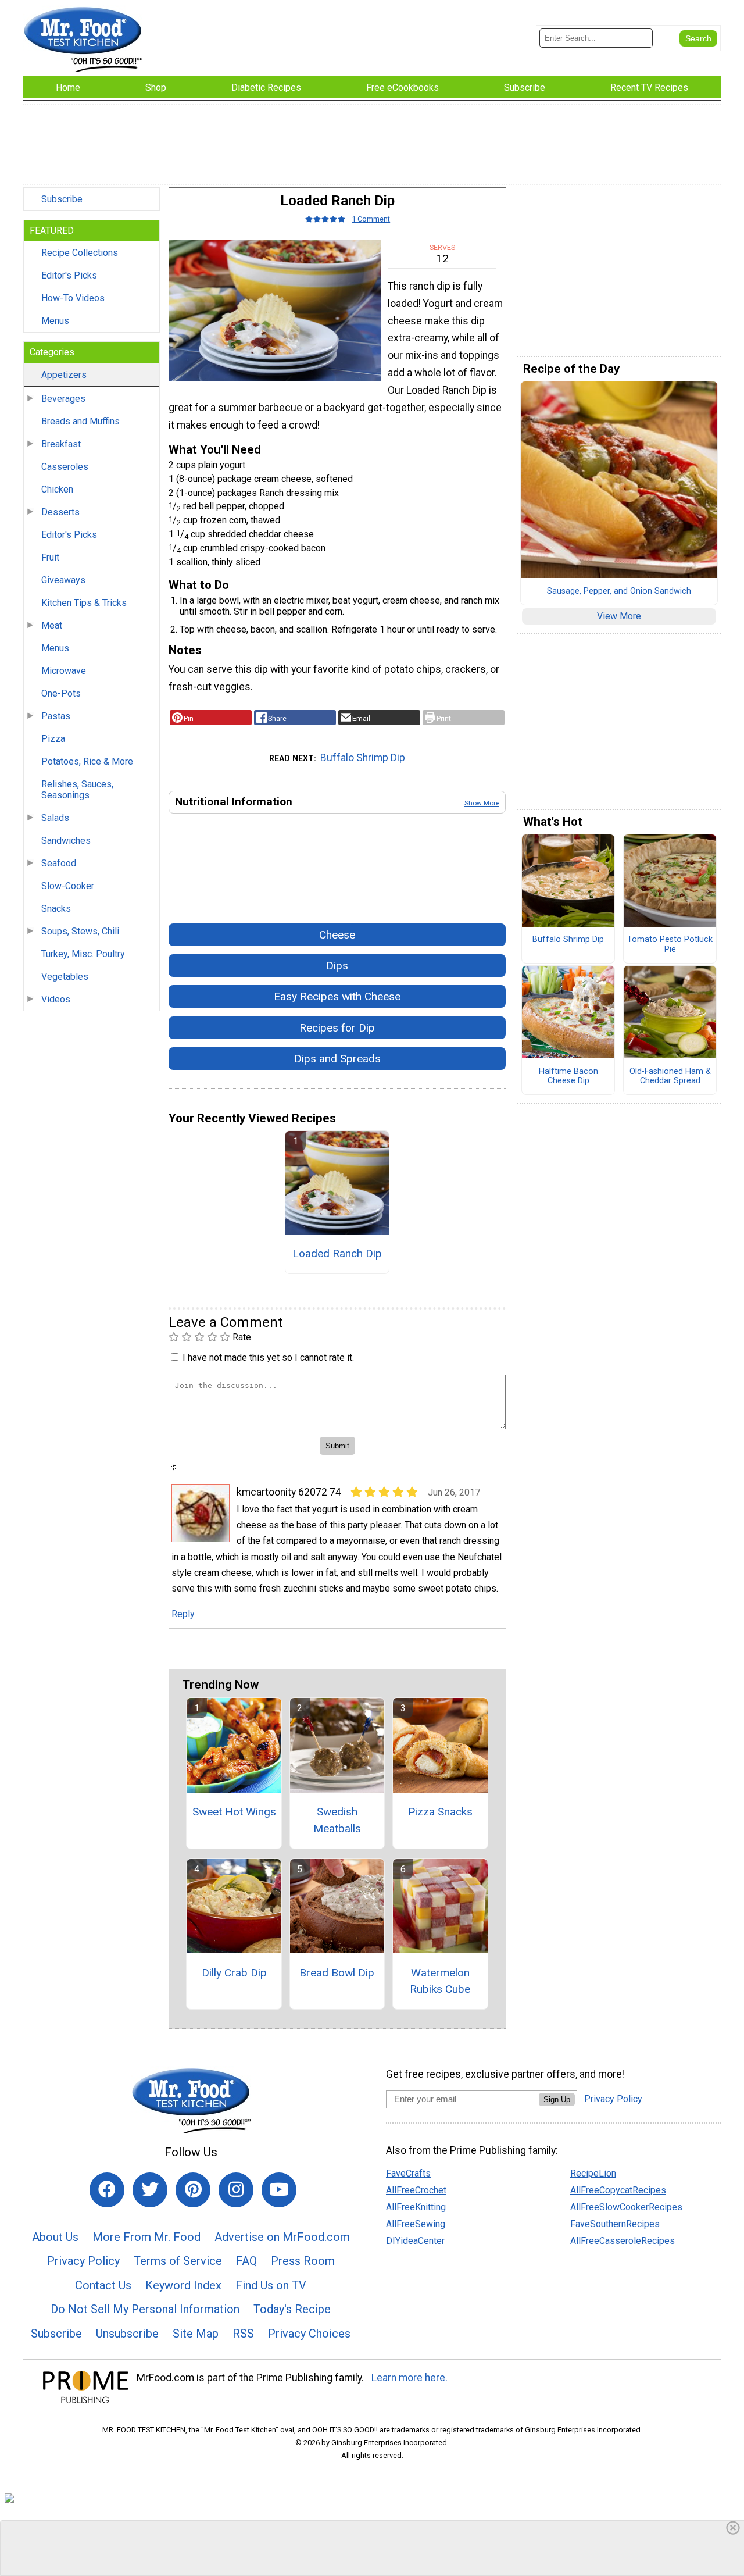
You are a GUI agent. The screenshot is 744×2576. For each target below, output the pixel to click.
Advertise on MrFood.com (282, 2237)
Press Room (303, 2261)
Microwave (64, 671)
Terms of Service (178, 2261)
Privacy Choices (309, 2334)
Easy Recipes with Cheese (337, 996)
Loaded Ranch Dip (337, 1253)
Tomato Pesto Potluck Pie (670, 945)
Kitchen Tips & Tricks (84, 603)
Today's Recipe (292, 2309)
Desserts (60, 512)
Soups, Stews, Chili (80, 931)
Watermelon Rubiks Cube (440, 1981)
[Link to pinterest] (193, 2190)
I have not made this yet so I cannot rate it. (268, 1357)
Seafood (59, 863)
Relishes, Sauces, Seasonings (77, 790)
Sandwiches (66, 841)
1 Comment (371, 219)
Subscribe (62, 199)
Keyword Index (183, 2285)
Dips (337, 966)
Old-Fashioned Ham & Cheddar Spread (670, 1077)
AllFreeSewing (416, 2224)
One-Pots (61, 693)
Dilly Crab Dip (234, 1973)
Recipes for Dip (337, 1028)
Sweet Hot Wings (234, 1812)
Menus (55, 321)
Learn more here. (409, 2378)
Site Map (196, 2334)
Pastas (56, 716)
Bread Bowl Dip (337, 1973)
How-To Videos (73, 298)
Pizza (53, 739)
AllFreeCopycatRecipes (618, 2190)
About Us (55, 2237)
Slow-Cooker (68, 886)
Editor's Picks (69, 275)
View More (619, 616)
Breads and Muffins (81, 421)
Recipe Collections (80, 253)
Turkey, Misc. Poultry (83, 954)
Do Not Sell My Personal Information (145, 2309)
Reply (183, 1614)
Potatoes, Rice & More (87, 761)
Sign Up (557, 2099)
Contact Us (103, 2285)
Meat (52, 625)
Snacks (56, 909)
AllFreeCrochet (416, 2190)
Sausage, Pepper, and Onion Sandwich (619, 591)
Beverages (63, 399)
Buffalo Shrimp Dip (363, 758)
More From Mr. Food (146, 2237)
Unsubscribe (127, 2334)
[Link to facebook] (107, 2190)
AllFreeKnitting (416, 2207)
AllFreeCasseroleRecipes (623, 2241)
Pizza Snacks (440, 1812)
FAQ (246, 2261)
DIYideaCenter (415, 2241)
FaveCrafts (408, 2173)
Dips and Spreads (337, 1059)
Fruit (50, 557)
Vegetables (65, 977)
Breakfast (61, 444)
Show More (482, 803)
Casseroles (65, 467)
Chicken (57, 489)
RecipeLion (593, 2173)
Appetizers (64, 375)
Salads (55, 818)
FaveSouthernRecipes (615, 2224)
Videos (56, 999)
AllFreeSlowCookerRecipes (626, 2207)
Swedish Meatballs (337, 1820)
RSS (243, 2334)
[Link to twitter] (150, 2190)
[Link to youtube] (279, 2190)
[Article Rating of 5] (325, 219)
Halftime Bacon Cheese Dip (568, 1077)
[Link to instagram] (236, 2190)
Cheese (337, 935)
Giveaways (63, 580)
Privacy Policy (83, 2261)
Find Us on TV (271, 2285)
